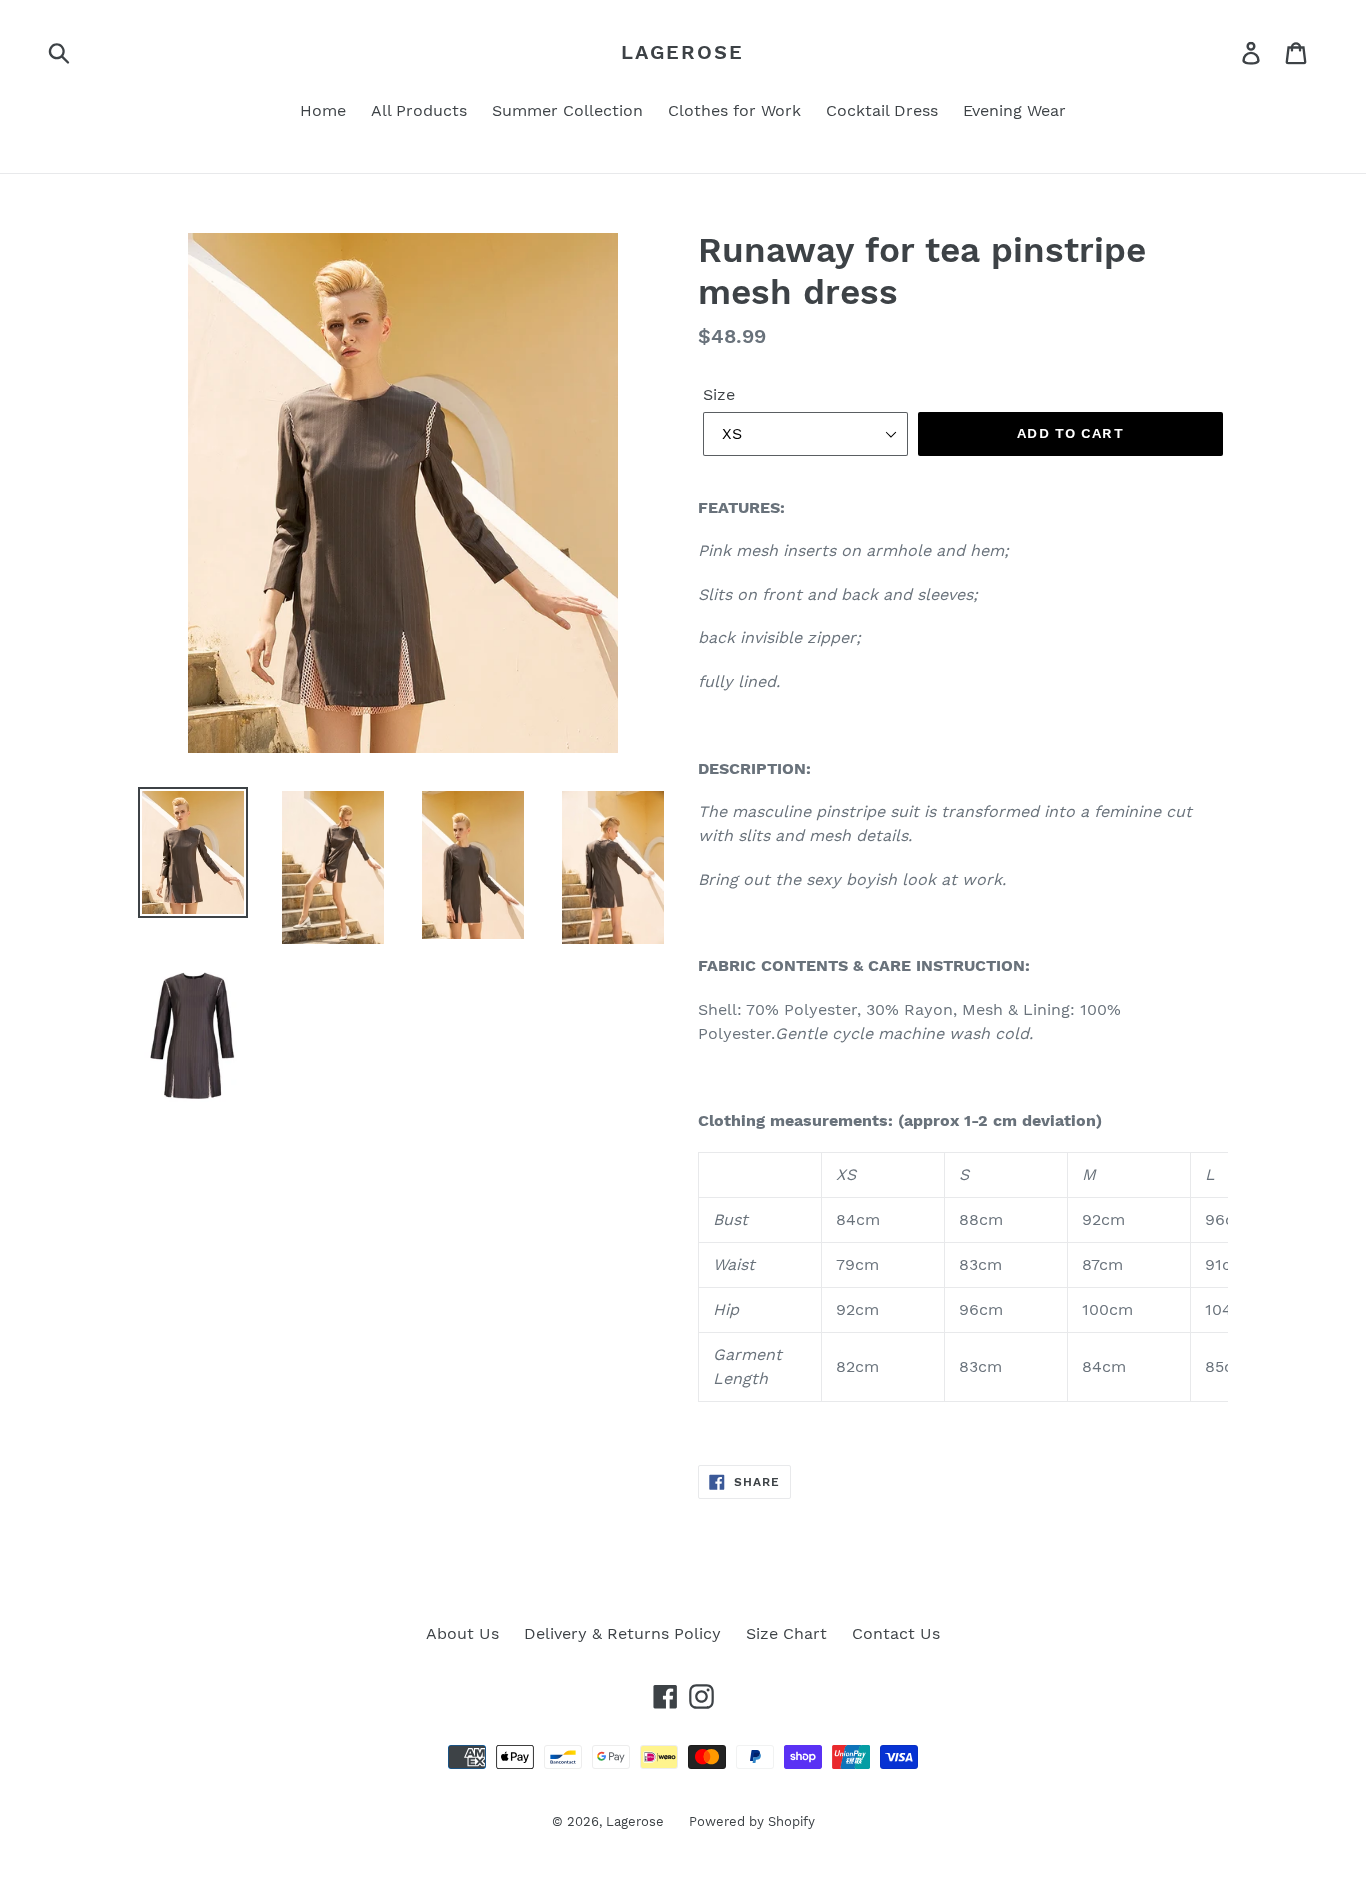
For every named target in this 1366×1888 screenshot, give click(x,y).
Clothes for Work (734, 110)
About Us (462, 1633)
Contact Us (896, 1633)
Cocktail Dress (882, 110)
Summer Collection (567, 110)
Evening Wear (1014, 110)
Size (719, 394)
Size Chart (786, 1633)
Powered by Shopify (752, 1821)
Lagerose (682, 52)
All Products (419, 110)
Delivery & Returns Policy (622, 1633)
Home (323, 110)
